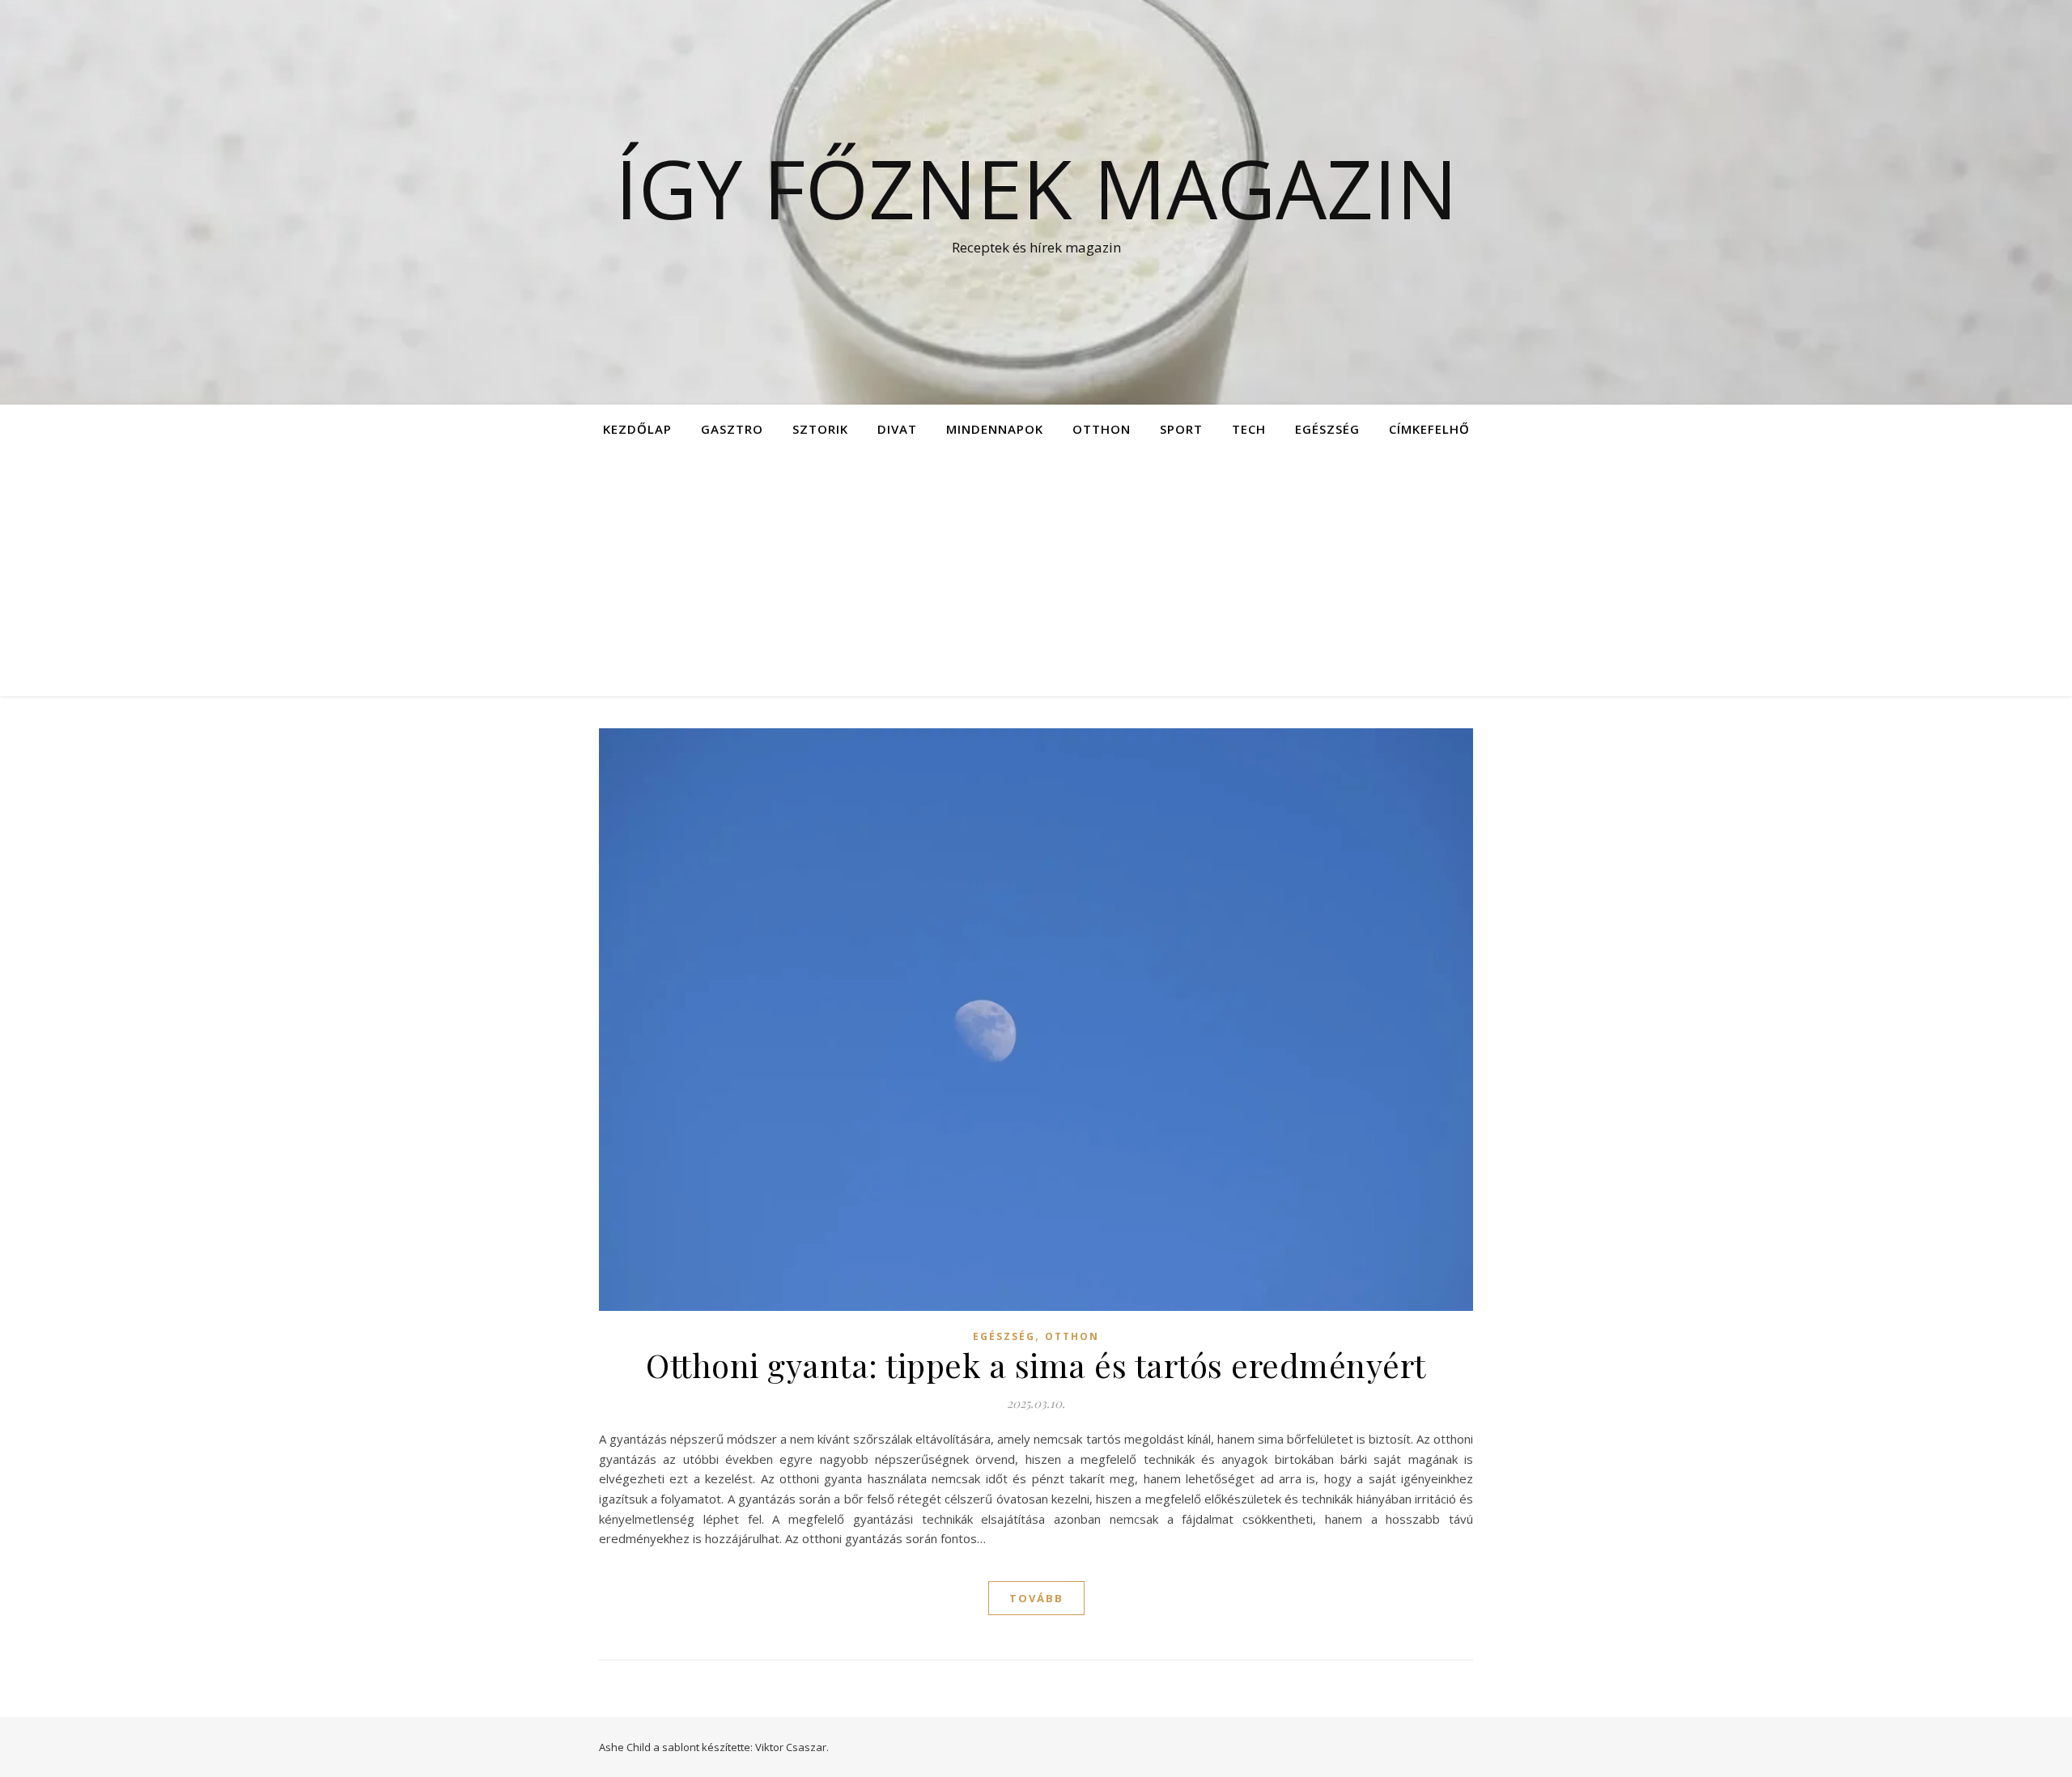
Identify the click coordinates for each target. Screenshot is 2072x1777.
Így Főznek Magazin (1036, 188)
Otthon (1102, 429)
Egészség (1327, 429)
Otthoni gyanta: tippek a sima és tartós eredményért (1036, 1365)
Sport (1181, 429)
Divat (897, 429)
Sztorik (820, 429)
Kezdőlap (637, 429)
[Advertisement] (1036, 575)
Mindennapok (995, 429)
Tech (1249, 429)
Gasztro (732, 429)
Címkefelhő (1429, 429)
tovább (1036, 1598)
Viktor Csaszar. (792, 1747)
